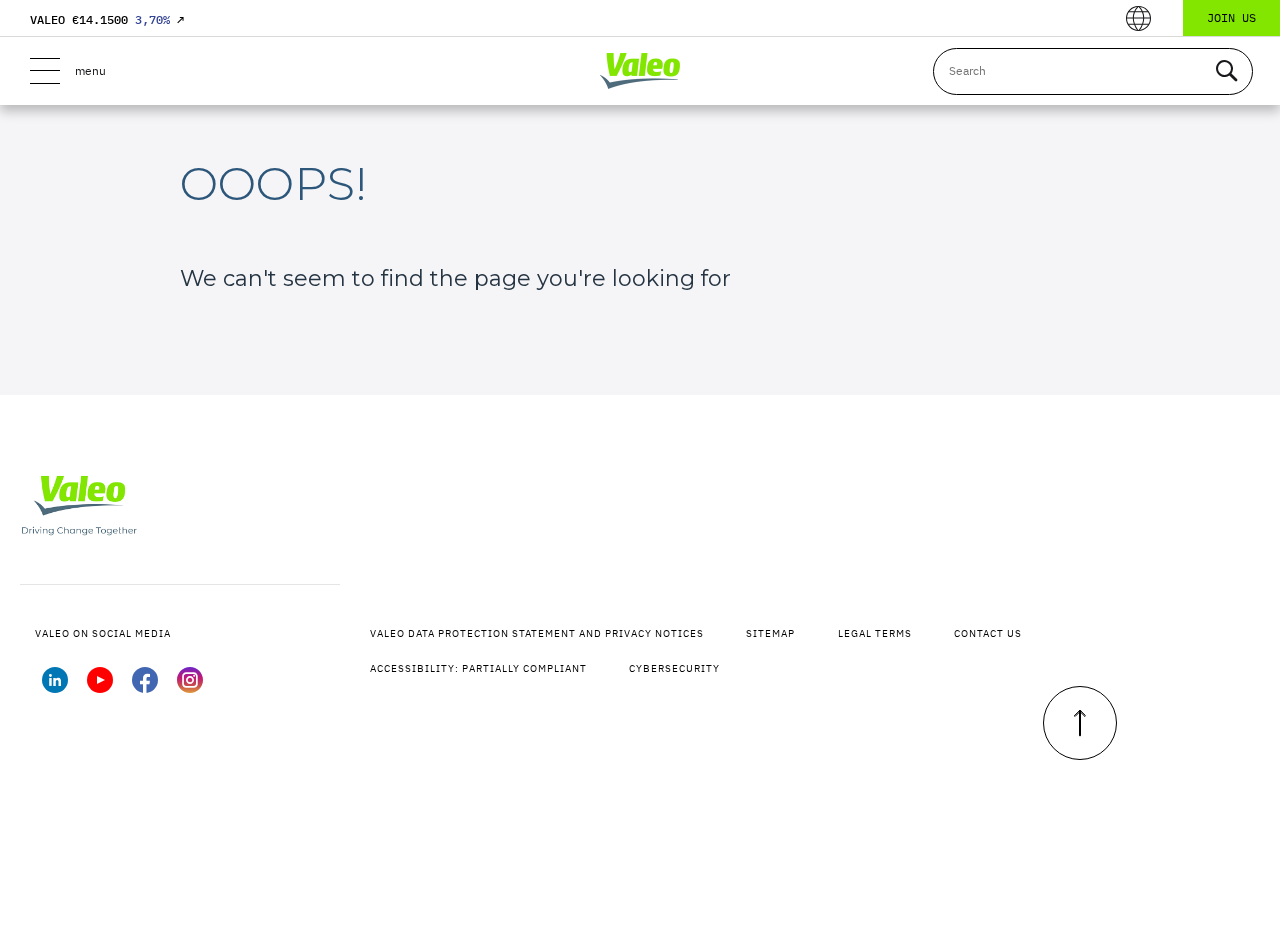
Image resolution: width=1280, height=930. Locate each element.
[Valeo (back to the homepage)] (640, 71)
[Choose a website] (1138, 18)
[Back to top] (1080, 723)
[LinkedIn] (55, 687)
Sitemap (770, 633)
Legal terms (875, 633)
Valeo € (107, 19)
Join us (1231, 17)
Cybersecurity (674, 668)
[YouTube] (100, 687)
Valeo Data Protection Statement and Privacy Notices (537, 633)
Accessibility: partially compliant (478, 668)
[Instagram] (190, 687)
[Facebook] (145, 687)
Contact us (988, 633)
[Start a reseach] (1226, 71)
